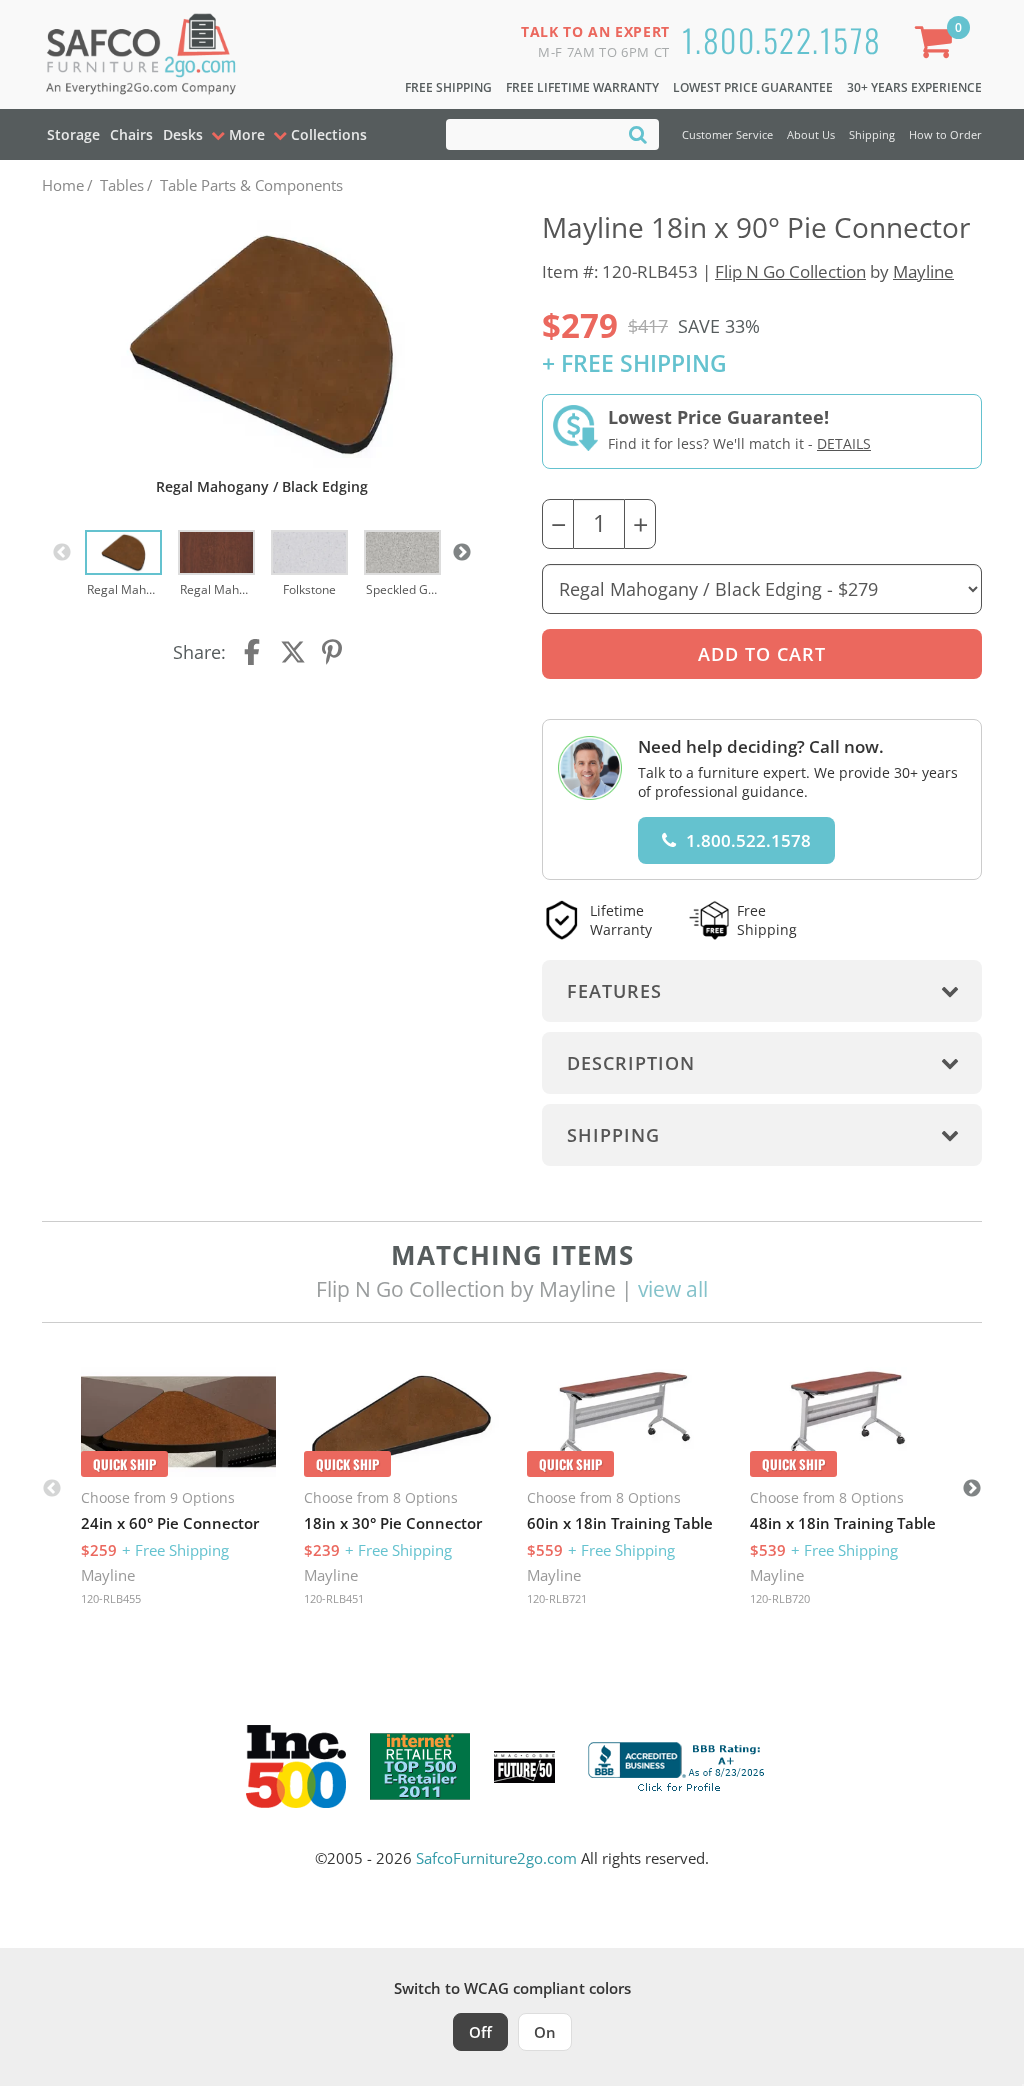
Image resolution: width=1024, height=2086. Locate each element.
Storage (73, 134)
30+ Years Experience (914, 87)
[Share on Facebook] (254, 652)
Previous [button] (62, 553)
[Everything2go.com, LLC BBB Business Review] (679, 1765)
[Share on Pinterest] (333, 652)
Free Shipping (448, 87)
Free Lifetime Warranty (582, 87)
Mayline (923, 271)
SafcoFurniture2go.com (496, 1858)
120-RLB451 (334, 1598)
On (545, 2032)
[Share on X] (293, 652)
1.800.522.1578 (782, 39)
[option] (123, 565)
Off (480, 2032)
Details (844, 443)
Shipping (872, 134)
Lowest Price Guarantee (753, 87)
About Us (811, 134)
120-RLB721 (557, 1598)
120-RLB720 (780, 1598)
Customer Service (727, 134)
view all (673, 1289)
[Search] (638, 133)
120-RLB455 (111, 1598)
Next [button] (462, 553)
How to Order (945, 134)
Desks (183, 134)
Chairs (131, 134)
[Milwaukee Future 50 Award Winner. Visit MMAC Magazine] (524, 1767)
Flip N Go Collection (790, 271)
